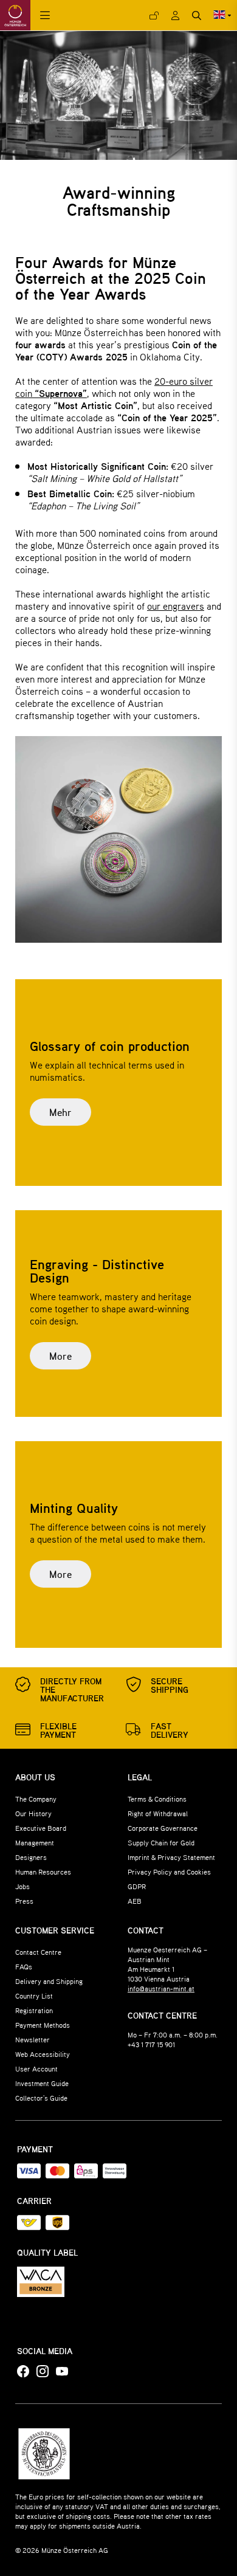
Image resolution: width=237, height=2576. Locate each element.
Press (24, 1901)
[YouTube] (62, 2372)
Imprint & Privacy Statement (171, 1857)
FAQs (24, 1966)
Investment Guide (42, 2083)
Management (35, 1842)
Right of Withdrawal (158, 1813)
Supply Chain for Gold (161, 1842)
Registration (34, 2010)
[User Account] (175, 15)
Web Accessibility (43, 2054)
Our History (33, 1813)
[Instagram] (43, 2372)
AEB (135, 1901)
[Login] (154, 15)
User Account (36, 2068)
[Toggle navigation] (45, 15)
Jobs (22, 1886)
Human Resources (43, 1872)
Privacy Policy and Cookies (169, 1872)
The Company (36, 1799)
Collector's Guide (41, 2098)
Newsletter (33, 2039)
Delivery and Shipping (49, 1981)
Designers (31, 1857)
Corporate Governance (163, 1828)
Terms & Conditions (157, 1799)
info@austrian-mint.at (161, 1988)
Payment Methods (43, 2025)
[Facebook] (23, 2372)
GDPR (137, 1886)
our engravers (176, 606)
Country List (34, 1996)
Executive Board (41, 1828)
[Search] (197, 15)
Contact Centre (38, 1952)
